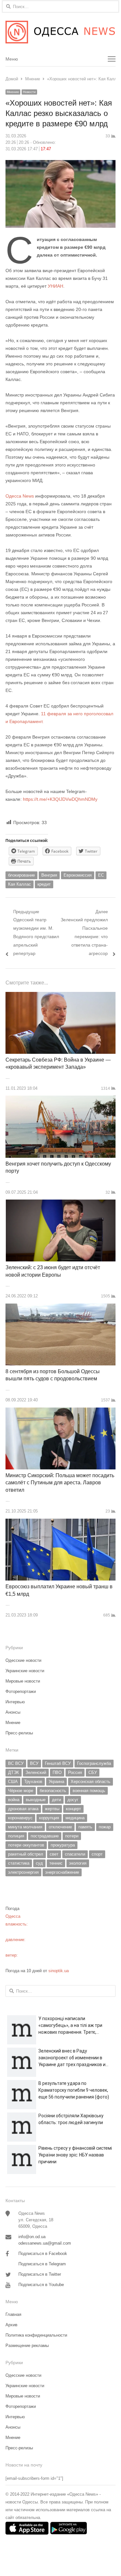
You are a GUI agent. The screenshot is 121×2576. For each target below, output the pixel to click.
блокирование (21, 875)
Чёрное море (21, 1791)
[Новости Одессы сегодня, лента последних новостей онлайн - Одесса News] (60, 32)
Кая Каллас (20, 884)
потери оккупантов (26, 1845)
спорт (97, 1854)
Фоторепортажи (21, 1691)
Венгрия (49, 875)
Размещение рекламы (27, 2346)
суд (39, 1863)
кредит (44, 884)
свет (54, 1854)
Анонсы (13, 1712)
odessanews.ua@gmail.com (45, 2243)
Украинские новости (25, 1671)
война (14, 1800)
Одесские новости (23, 1660)
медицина (75, 1818)
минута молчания (25, 1827)
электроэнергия (23, 1872)
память (85, 1827)
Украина (56, 1782)
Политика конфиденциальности (36, 2335)
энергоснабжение (62, 1872)
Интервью (15, 1702)
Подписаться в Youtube (41, 2285)
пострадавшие (45, 1836)
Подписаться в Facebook (43, 2254)
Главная (13, 2314)
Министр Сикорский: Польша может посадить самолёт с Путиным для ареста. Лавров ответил (60, 1483)
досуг (73, 1800)
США (13, 1782)
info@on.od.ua (32, 2237)
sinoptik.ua (59, 1971)
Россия (75, 1772)
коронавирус (20, 1818)
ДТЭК (14, 1772)
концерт (73, 1809)
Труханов (33, 1782)
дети (56, 1800)
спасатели (75, 1854)
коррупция (49, 1818)
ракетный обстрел (26, 1854)
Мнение (13, 92)
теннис (56, 1863)
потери (72, 1836)
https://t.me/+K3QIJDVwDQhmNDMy (60, 799)
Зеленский (36, 1772)
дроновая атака (23, 1809)
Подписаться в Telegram (42, 2264)
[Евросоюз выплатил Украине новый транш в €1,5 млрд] (60, 1522)
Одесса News (20, 496)
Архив (11, 2325)
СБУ (93, 1772)
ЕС (101, 875)
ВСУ (34, 1763)
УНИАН (55, 286)
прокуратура (63, 1845)
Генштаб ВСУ (58, 1763)
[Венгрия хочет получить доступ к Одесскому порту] (60, 1099)
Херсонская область (91, 1782)
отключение (60, 1827)
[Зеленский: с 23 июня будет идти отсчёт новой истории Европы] (61, 1203)
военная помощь (89, 1791)
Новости (29, 92)
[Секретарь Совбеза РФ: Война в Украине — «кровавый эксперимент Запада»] (60, 996)
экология (78, 1863)
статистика (19, 1863)
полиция (16, 1836)
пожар (105, 1827)
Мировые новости (23, 1681)
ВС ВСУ (16, 1763)
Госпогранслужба (94, 1763)
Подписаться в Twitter (40, 2274)
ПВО (57, 1772)
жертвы (52, 1809)
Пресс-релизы (19, 1733)
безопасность (53, 1791)
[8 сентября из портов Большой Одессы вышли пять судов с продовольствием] (60, 1307)
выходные (36, 1800)
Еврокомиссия (78, 875)
